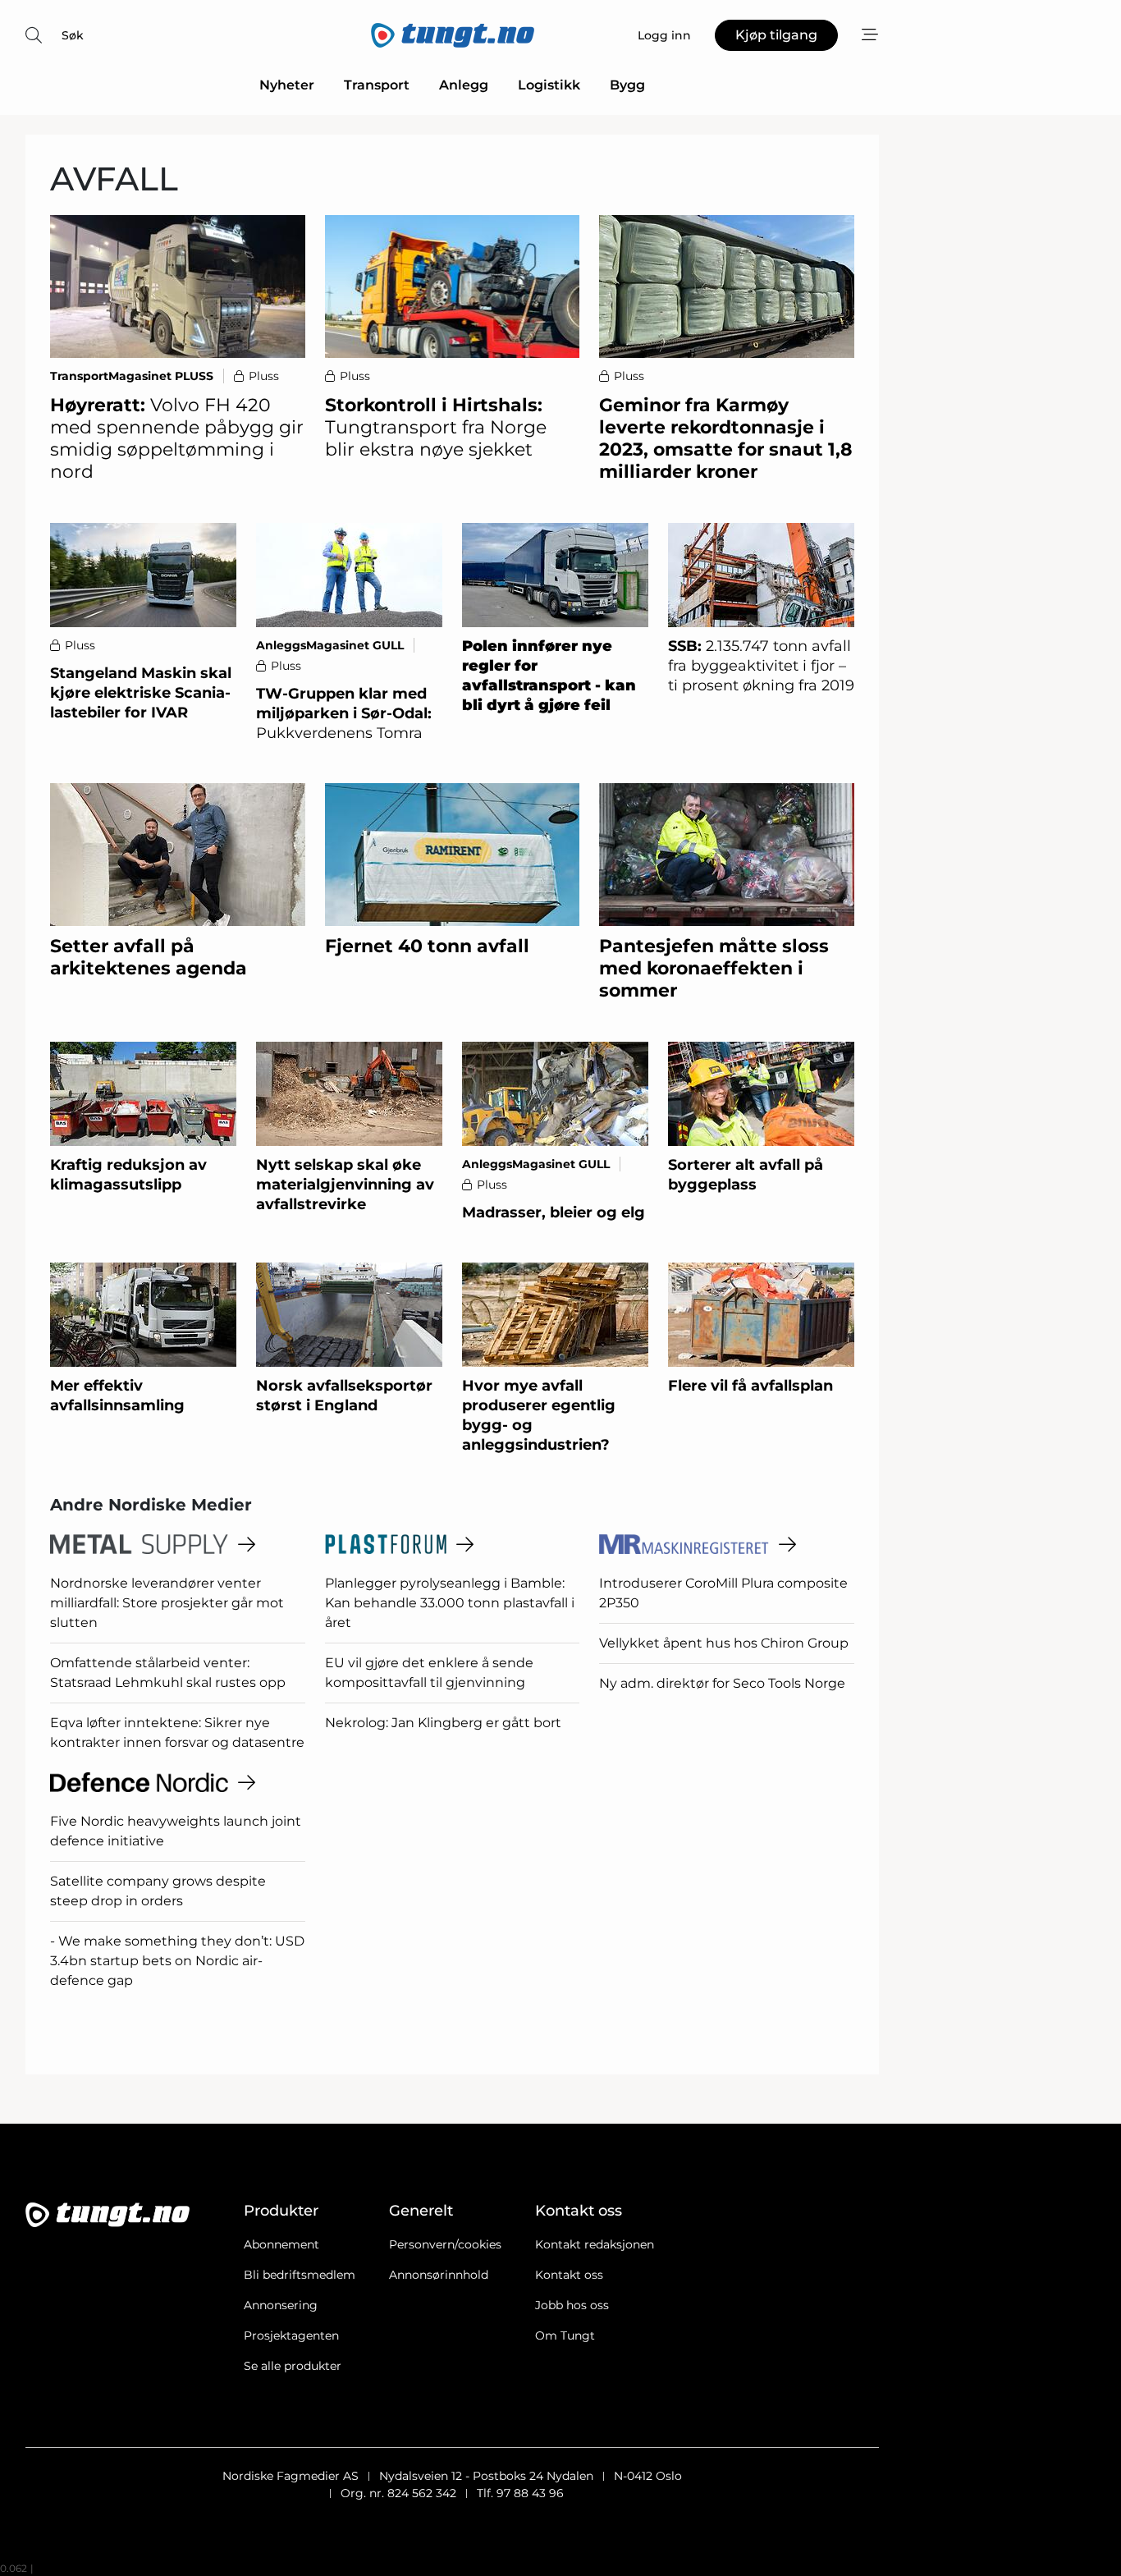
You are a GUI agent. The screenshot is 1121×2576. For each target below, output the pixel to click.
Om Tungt (565, 2335)
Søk (73, 35)
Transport (377, 85)
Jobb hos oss (572, 2305)
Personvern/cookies (445, 2244)
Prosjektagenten (291, 2335)
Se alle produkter (293, 2366)
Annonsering (281, 2305)
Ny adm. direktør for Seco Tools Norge (722, 1683)
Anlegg (464, 85)
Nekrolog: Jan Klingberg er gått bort (443, 1723)
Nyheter (287, 85)
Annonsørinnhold (439, 2275)
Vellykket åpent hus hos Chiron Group (724, 1643)
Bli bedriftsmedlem (300, 2275)
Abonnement (281, 2244)
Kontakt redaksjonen (595, 2244)
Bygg (627, 85)
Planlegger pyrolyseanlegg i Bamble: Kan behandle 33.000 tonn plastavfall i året (450, 1603)
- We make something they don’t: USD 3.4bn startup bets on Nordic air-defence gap (177, 1961)
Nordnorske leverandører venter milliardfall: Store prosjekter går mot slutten (167, 1603)
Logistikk (549, 85)
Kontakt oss (569, 2275)
